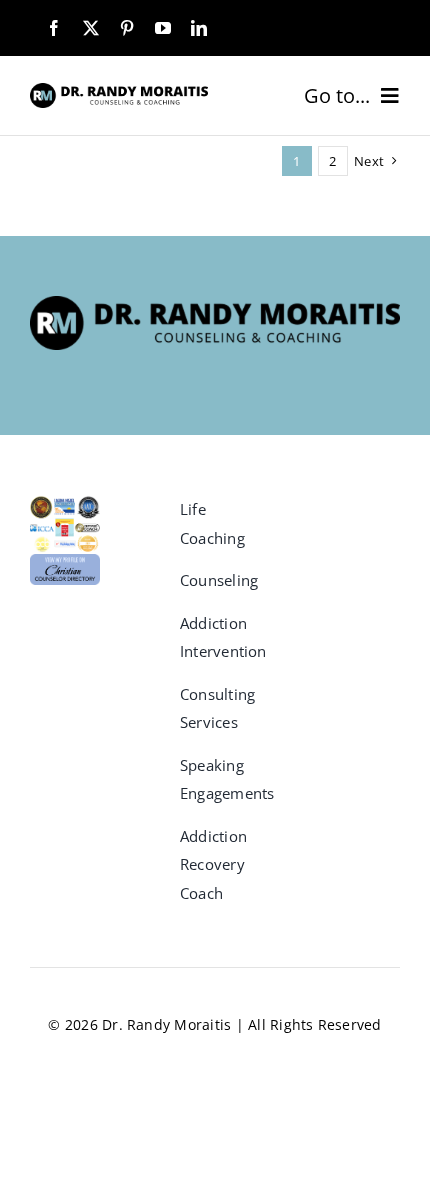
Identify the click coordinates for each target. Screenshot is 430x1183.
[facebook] (54, 28)
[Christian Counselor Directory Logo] (65, 562)
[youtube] (163, 28)
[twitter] (91, 28)
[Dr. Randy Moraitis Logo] (119, 91)
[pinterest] (127, 28)
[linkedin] (199, 28)
